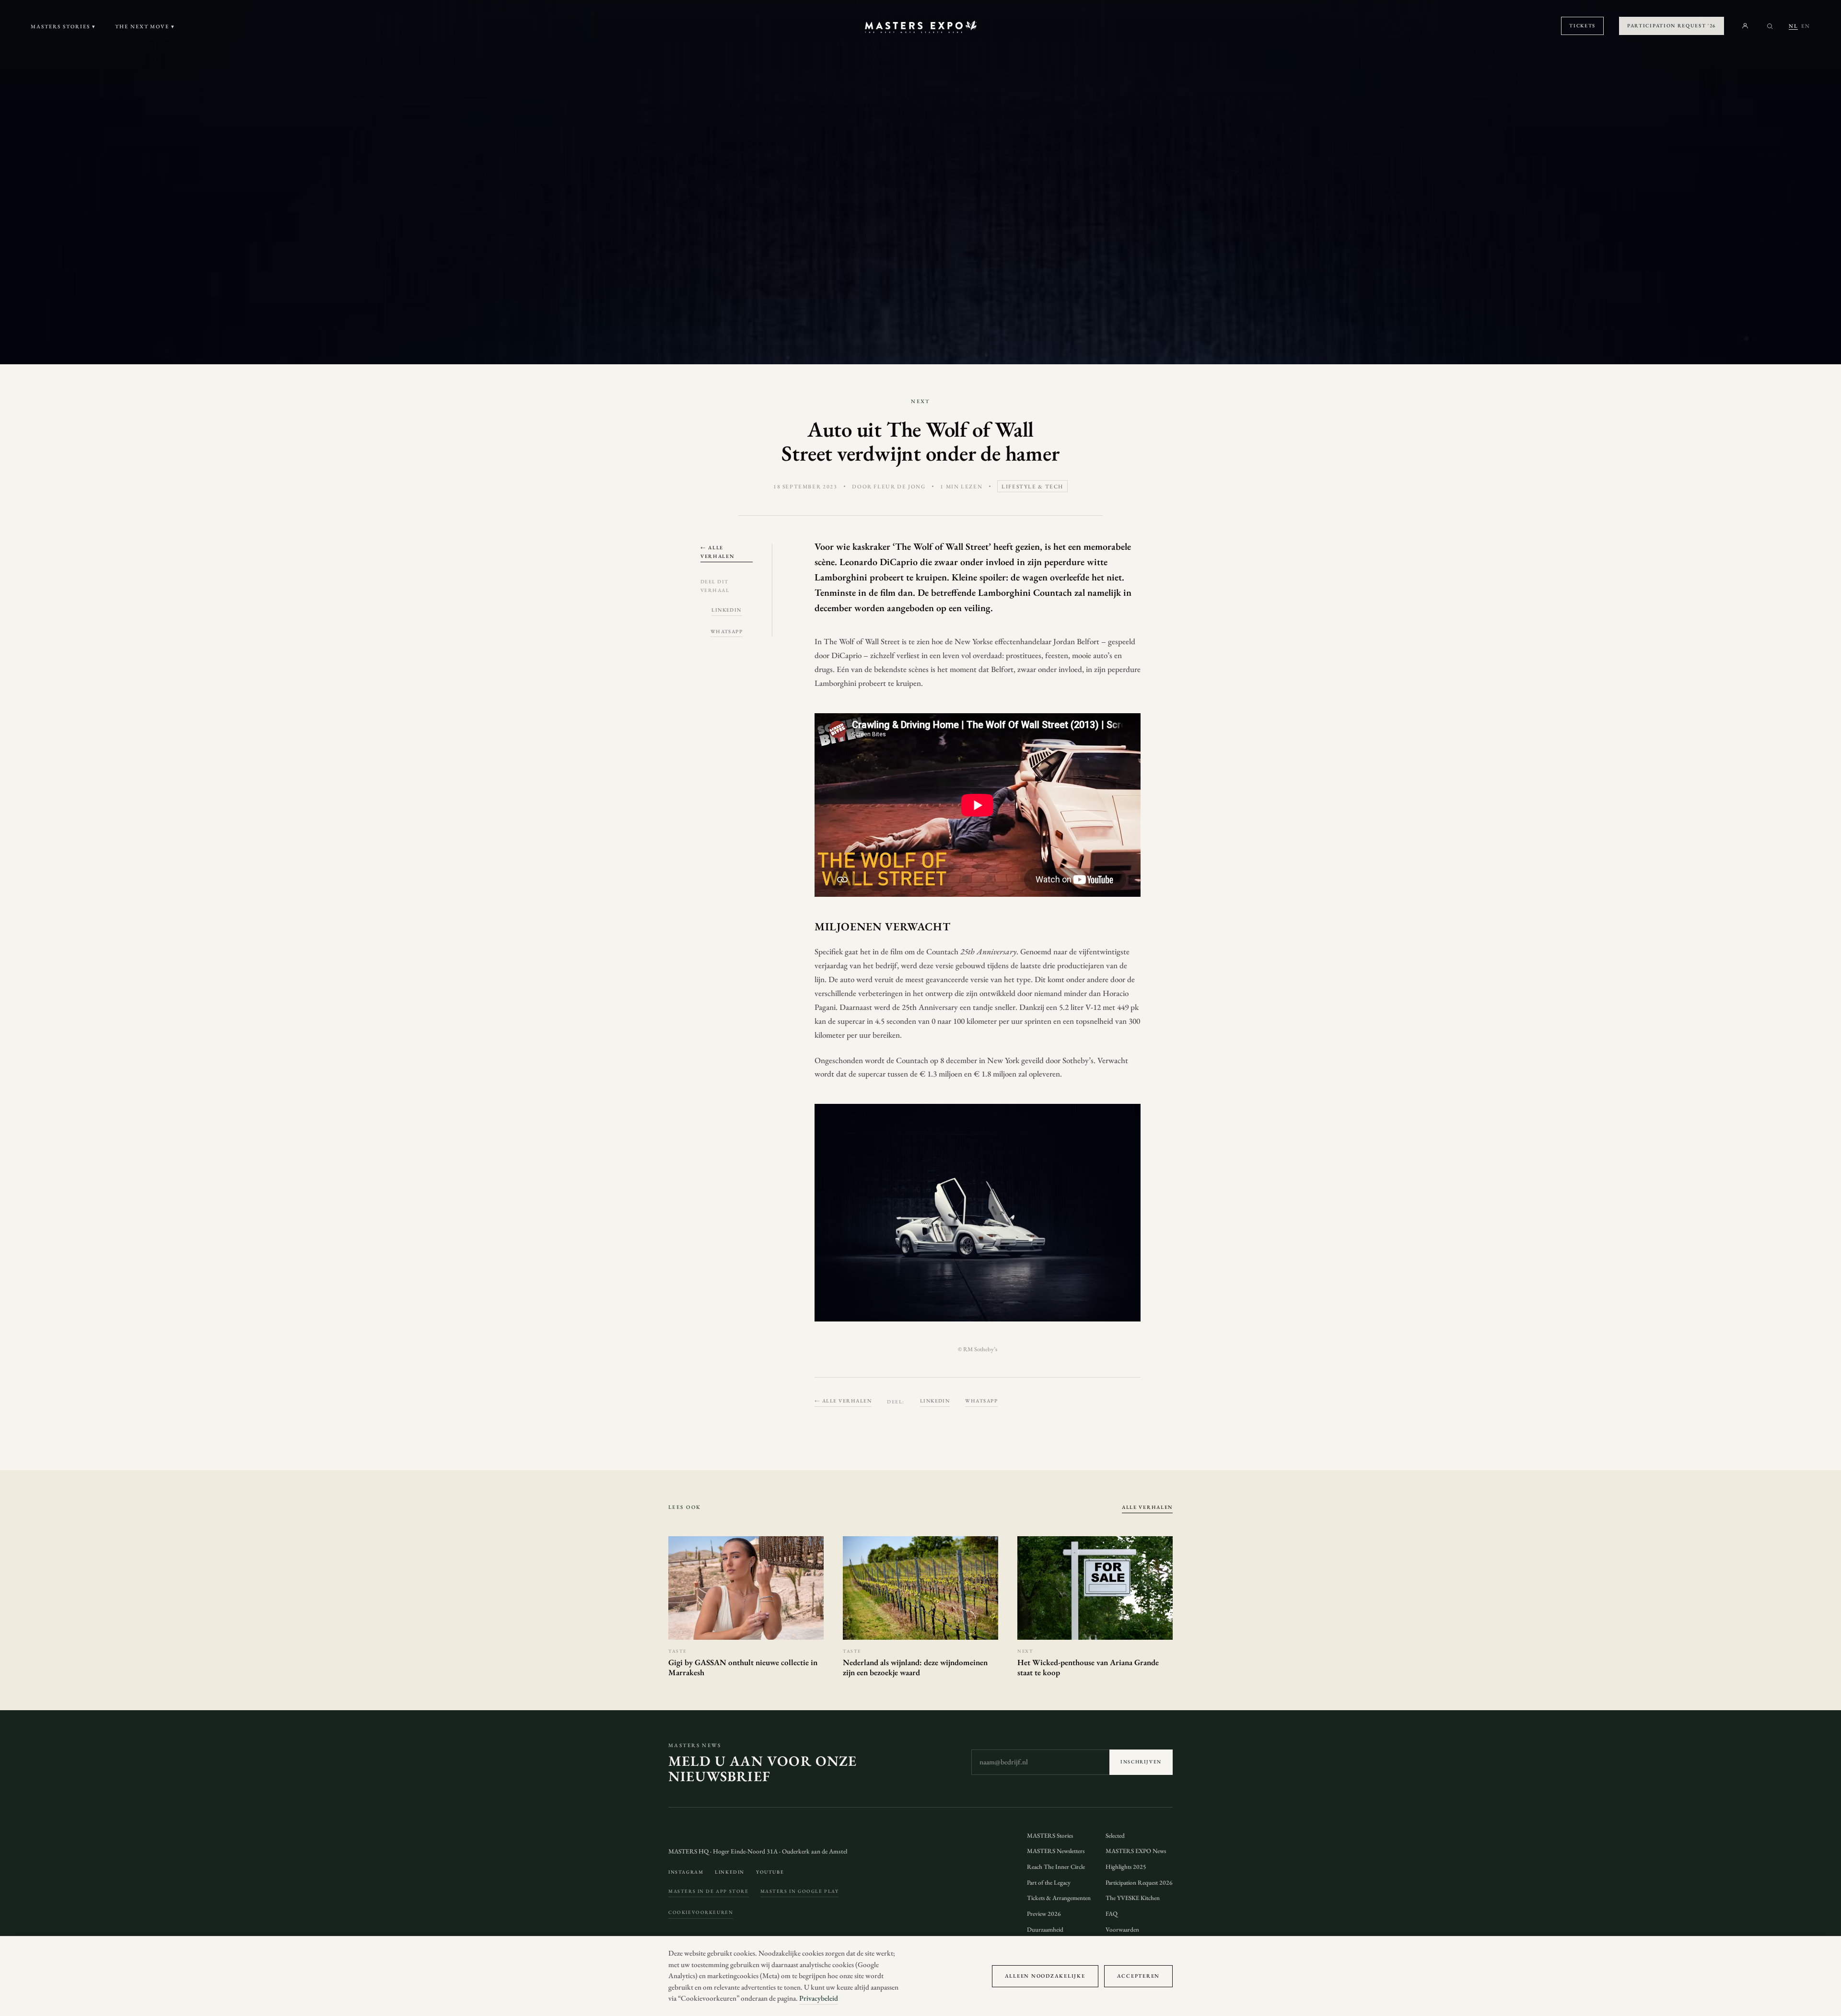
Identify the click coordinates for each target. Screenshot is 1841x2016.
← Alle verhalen (717, 551)
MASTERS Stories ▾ (63, 26)
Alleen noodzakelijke (1045, 1976)
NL (1793, 26)
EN (1806, 26)
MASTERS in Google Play (800, 1891)
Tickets (1582, 25)
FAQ (1112, 1914)
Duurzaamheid (1045, 1929)
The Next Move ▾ (145, 26)
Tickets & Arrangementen (1059, 1898)
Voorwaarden (1122, 1929)
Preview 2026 (1044, 1914)
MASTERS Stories (1050, 1836)
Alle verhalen (1147, 1507)
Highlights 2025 (1126, 1867)
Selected (1115, 1836)
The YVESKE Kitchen (1133, 1898)
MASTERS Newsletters (1056, 1851)
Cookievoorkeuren (701, 1912)
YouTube (770, 1872)
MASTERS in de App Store (709, 1891)
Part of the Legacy (1049, 1883)
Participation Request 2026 (1139, 1883)
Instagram (686, 1872)
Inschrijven (1141, 1762)
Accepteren (1138, 1976)
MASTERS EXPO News (1136, 1851)
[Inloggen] (1745, 26)
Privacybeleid (819, 1998)
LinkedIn (727, 610)
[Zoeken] (1770, 26)
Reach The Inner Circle (1056, 1867)
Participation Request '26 (1672, 25)
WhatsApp (727, 631)
